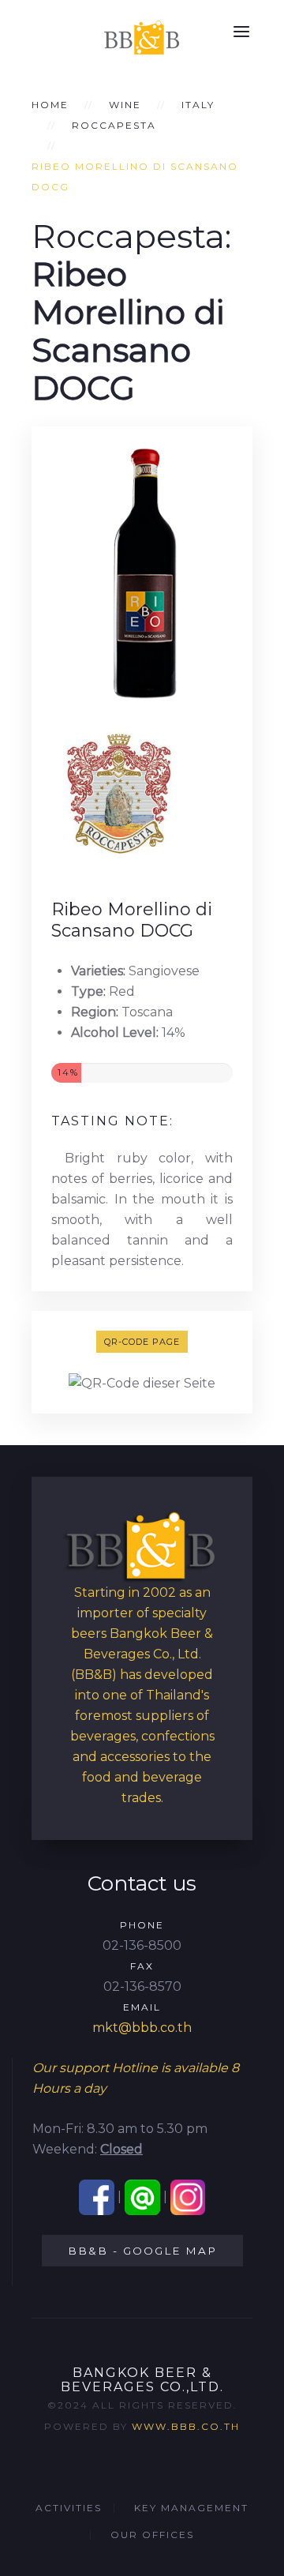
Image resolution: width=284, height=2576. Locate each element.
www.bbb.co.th (186, 2426)
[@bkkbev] (142, 2197)
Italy (198, 105)
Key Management (191, 2508)
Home (50, 105)
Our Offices (152, 2535)
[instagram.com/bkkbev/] (188, 2197)
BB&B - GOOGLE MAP (142, 2251)
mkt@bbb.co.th (142, 2028)
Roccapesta (114, 125)
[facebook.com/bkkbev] (97, 2197)
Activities (69, 2508)
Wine (125, 105)
